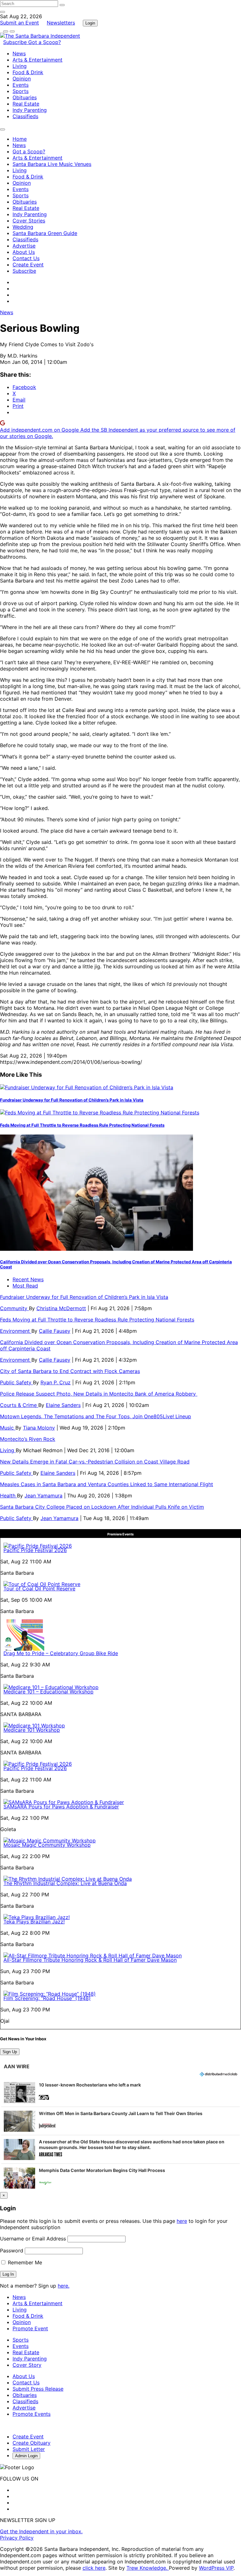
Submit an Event (19, 23)
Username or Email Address (33, 2239)
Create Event (28, 265)
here (182, 2221)
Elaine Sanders (63, 1405)
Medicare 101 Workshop (32, 1730)
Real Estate (26, 104)
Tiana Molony (39, 1428)
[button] (120, 2092)
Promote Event (30, 2328)
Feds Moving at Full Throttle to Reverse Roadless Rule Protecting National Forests (82, 1125)
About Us (24, 252)
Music (8, 1428)
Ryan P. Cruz (56, 1382)
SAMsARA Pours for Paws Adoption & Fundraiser (61, 1807)
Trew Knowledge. (148, 2568)
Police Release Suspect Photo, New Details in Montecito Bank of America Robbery (99, 1394)
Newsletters (61, 23)
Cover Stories (29, 221)
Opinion (22, 79)
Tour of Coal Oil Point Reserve (39, 1589)
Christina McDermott (61, 1308)
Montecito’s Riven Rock (28, 1439)
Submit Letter (29, 2449)
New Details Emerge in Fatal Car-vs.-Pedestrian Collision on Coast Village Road (95, 1462)
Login (90, 23)
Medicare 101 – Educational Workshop (48, 1692)
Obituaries (25, 97)
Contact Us (26, 258)
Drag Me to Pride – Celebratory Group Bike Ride (61, 1653)
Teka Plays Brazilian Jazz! (34, 1922)
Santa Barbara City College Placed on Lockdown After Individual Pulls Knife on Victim (102, 1507)
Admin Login (26, 2456)
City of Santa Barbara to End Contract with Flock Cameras (70, 1371)
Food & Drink (28, 72)
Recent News (28, 1279)
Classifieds (25, 116)
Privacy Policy (17, 2538)
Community (14, 1308)
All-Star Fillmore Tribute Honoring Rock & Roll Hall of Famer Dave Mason (90, 1960)
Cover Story (27, 2365)
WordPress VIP (216, 2568)
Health (8, 1496)
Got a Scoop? (45, 42)
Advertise (24, 246)
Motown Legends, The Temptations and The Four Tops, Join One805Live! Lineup (96, 1416)
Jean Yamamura (43, 1496)
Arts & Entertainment (37, 60)
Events (21, 85)
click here (94, 2568)
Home (20, 139)
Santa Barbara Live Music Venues (52, 164)
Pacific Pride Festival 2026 (35, 1550)
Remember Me (24, 2262)
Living (20, 66)
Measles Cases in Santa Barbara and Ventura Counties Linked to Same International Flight (107, 1484)
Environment (16, 1331)
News (19, 53)
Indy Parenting (30, 110)
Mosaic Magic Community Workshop (47, 1845)
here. (64, 2286)
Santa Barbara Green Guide (45, 233)
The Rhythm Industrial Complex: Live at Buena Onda (65, 1883)
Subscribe (16, 42)
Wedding (23, 227)
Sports (21, 91)
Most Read (25, 1286)
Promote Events (32, 2414)
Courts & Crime (19, 1405)
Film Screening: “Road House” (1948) (47, 1998)
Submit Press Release (38, 2389)
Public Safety (16, 1382)
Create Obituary (32, 2443)
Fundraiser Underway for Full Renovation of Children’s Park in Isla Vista (72, 1100)
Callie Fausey (55, 1331)
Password (12, 2251)
